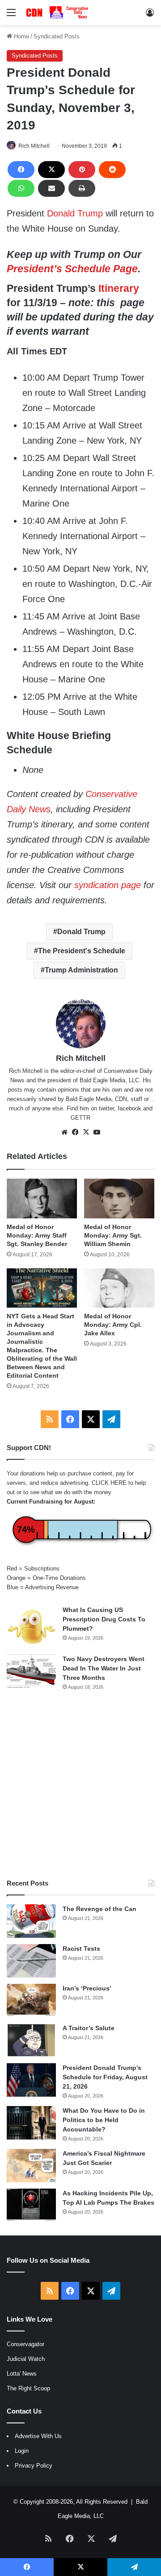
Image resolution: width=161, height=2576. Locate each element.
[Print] (82, 188)
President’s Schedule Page (72, 269)
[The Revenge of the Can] (31, 1921)
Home (21, 36)
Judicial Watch (26, 2359)
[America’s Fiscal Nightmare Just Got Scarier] (31, 2166)
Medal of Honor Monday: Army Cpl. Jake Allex (113, 1325)
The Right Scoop (28, 2388)
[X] (51, 170)
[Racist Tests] (31, 1961)
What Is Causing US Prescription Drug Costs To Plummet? (104, 1619)
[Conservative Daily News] (58, 12)
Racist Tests (81, 1949)
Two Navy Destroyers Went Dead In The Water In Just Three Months (104, 1668)
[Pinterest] (82, 170)
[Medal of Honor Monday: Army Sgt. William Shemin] (119, 1199)
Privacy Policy (34, 2466)
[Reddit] (112, 170)
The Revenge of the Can (100, 1909)
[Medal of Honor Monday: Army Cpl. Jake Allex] (119, 1288)
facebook (129, 1108)
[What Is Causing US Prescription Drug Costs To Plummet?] (31, 1627)
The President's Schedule (82, 951)
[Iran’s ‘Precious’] (31, 2001)
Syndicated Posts (57, 36)
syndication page (108, 885)
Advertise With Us (38, 2436)
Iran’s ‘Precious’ (87, 1988)
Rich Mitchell (34, 146)
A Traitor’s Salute (89, 2028)
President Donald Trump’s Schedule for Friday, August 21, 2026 (105, 2077)
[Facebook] (21, 170)
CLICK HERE (109, 1483)
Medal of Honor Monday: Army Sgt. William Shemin (113, 1235)
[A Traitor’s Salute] (31, 2040)
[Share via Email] (51, 188)
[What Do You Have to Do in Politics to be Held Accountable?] (31, 2123)
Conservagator (25, 2344)
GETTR (80, 1118)
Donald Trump (75, 213)
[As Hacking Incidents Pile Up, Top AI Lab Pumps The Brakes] (31, 2205)
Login (22, 2451)
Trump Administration (81, 970)
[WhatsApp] (21, 188)
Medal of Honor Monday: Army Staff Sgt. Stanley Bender (37, 1235)
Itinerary (119, 288)
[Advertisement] (80, 1785)
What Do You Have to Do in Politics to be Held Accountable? (104, 2120)
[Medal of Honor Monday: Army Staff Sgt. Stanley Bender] (42, 1199)
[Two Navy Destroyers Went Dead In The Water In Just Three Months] (31, 1671)
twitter (106, 1108)
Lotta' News (22, 2374)
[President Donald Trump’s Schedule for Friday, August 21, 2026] (31, 2080)
